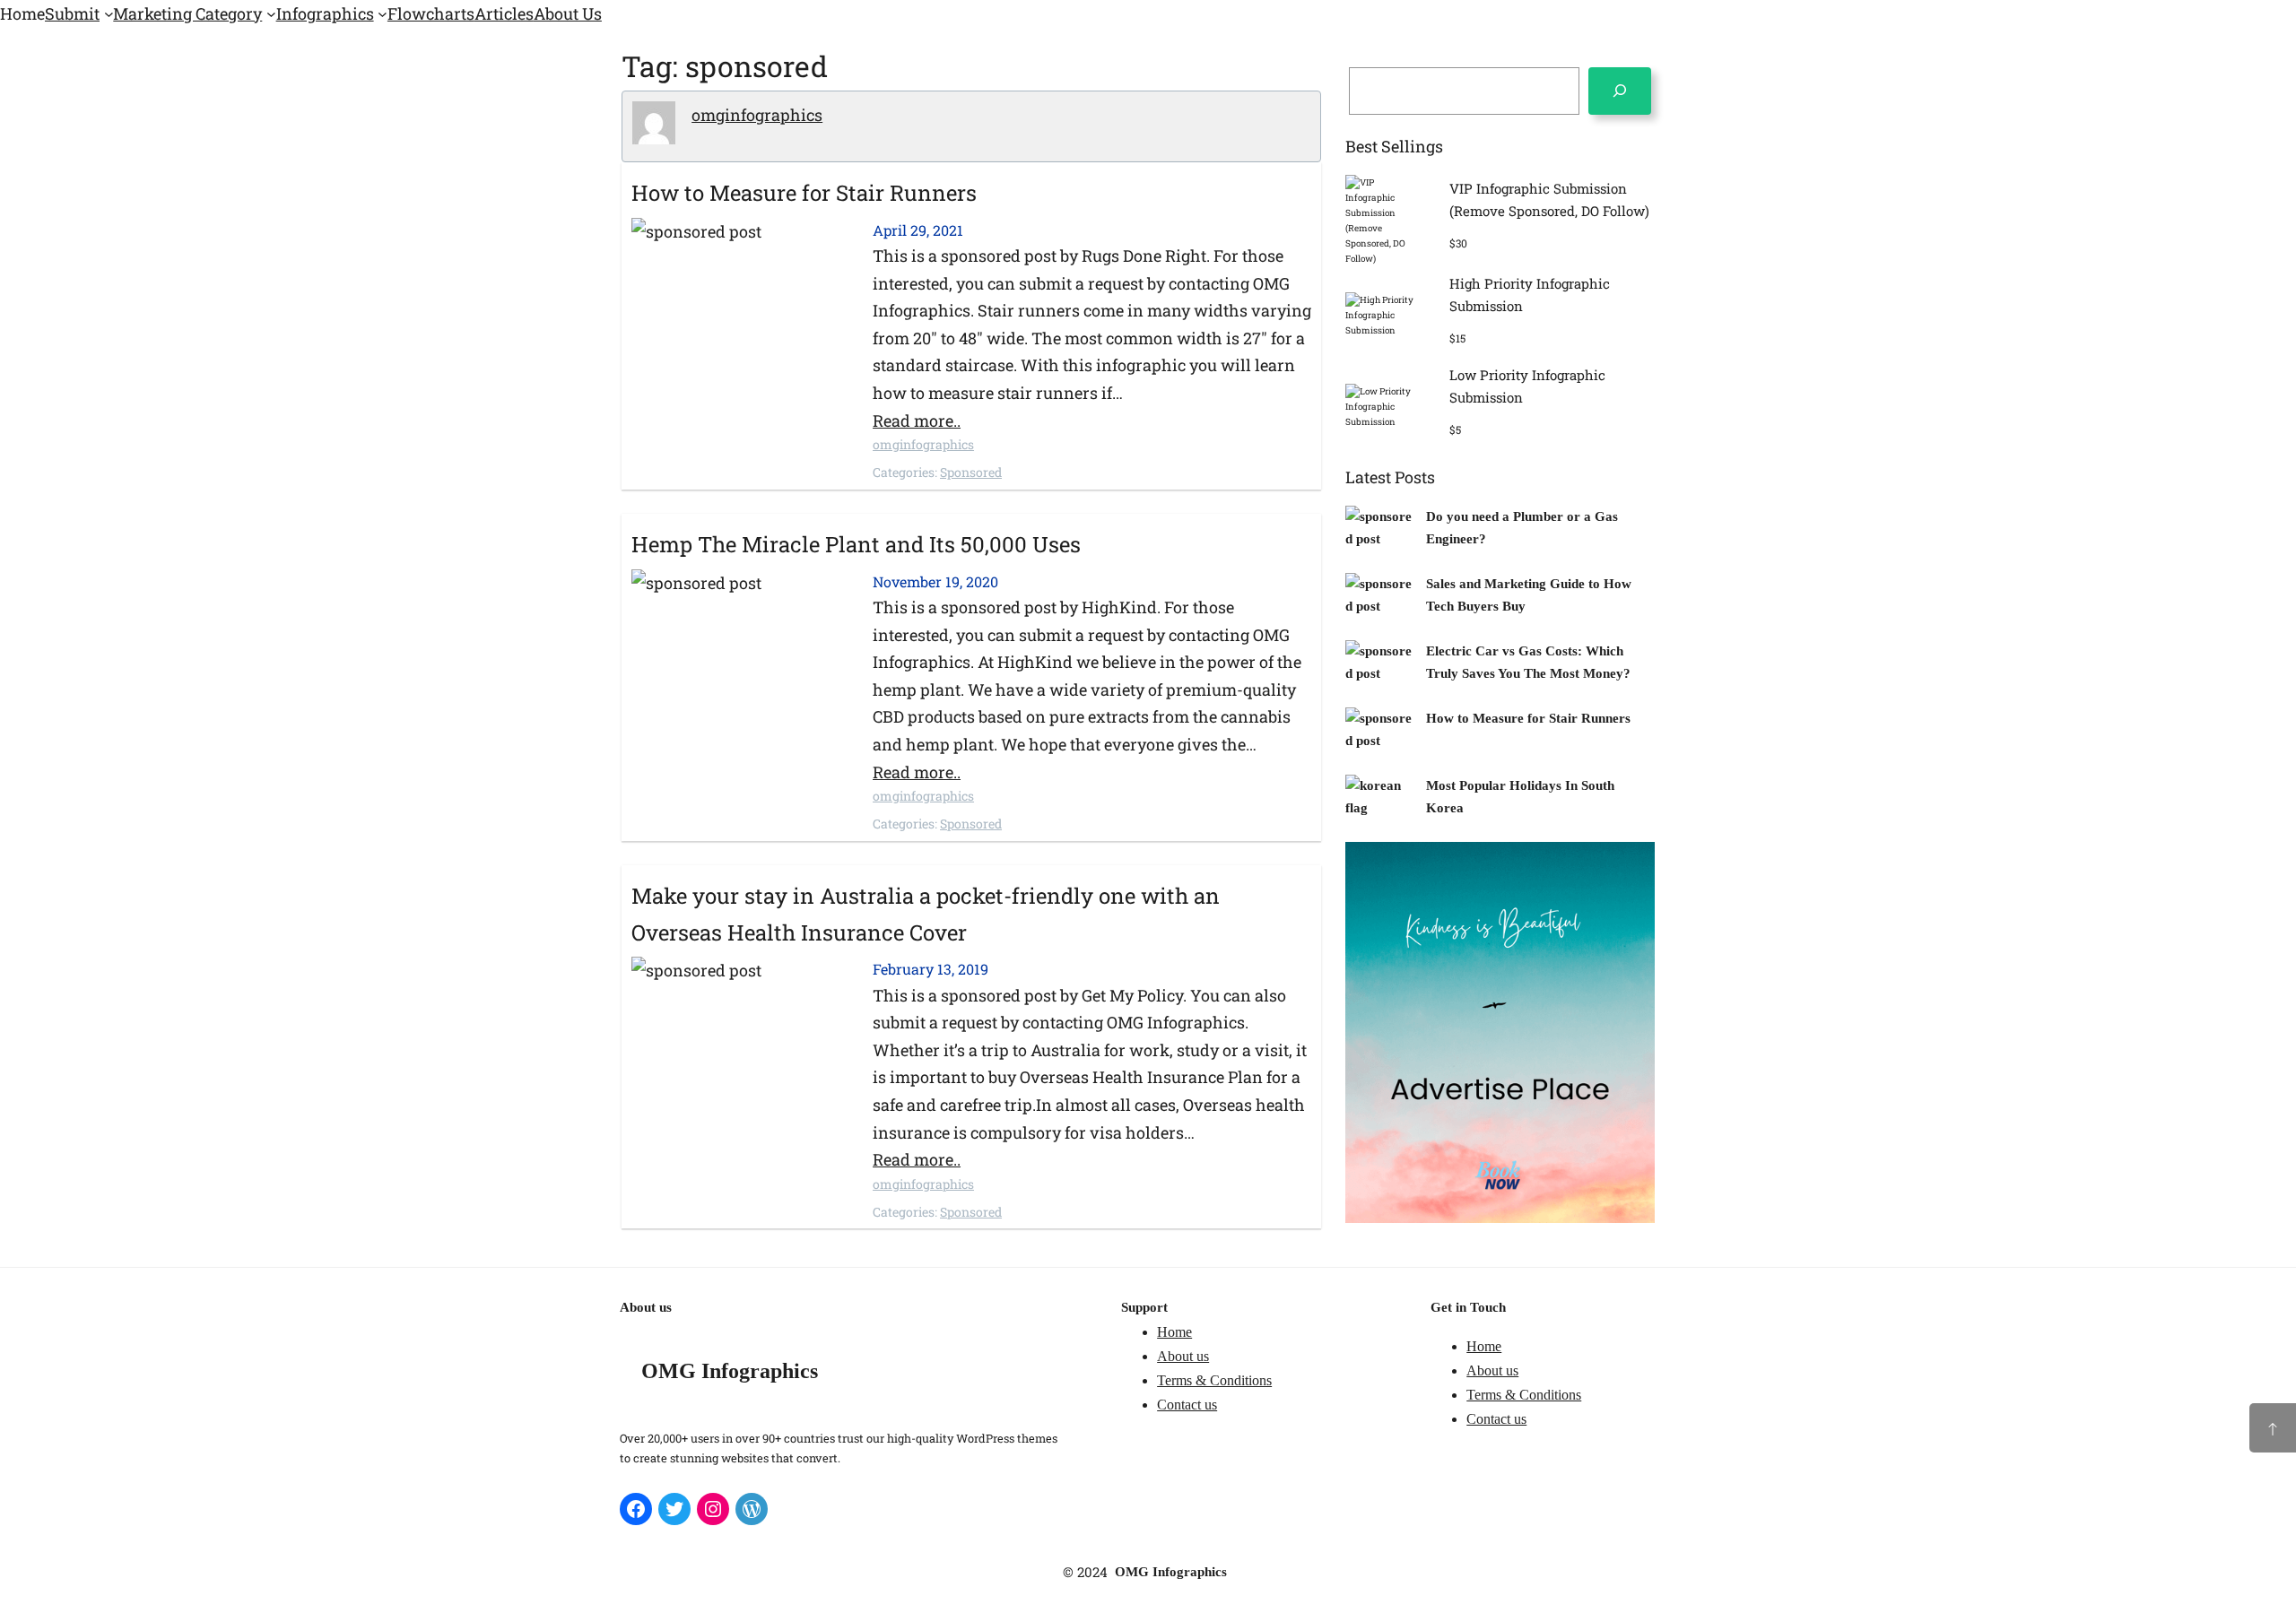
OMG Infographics (730, 1371)
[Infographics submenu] (383, 14)
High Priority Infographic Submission (1530, 295)
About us (1183, 1356)
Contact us (1187, 1405)
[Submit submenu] (109, 14)
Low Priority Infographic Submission (1527, 386)
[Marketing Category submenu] (271, 14)
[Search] (1620, 91)
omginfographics (757, 115)
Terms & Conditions (1214, 1380)
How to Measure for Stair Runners (804, 193)
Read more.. (917, 421)
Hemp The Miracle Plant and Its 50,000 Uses (856, 544)
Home (1174, 1332)
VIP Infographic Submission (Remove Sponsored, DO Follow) (1549, 200)
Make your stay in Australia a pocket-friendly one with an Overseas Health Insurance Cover (926, 914)
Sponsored (971, 472)
